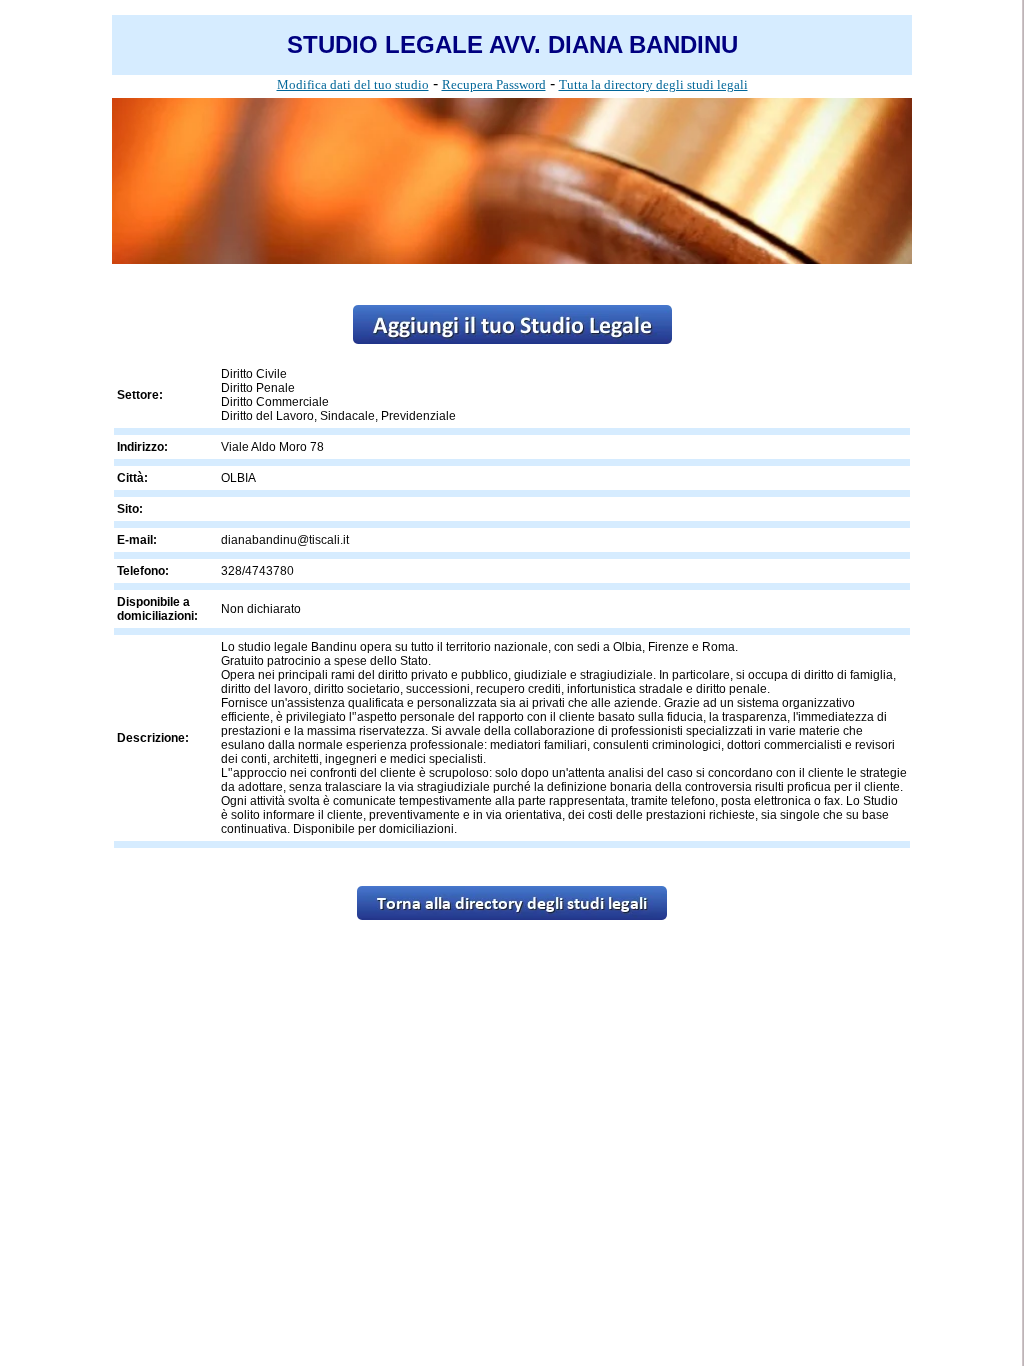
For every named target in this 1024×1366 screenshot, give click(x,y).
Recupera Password (494, 84)
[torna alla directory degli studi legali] (512, 914)
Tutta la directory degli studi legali (653, 84)
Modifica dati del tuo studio (353, 84)
